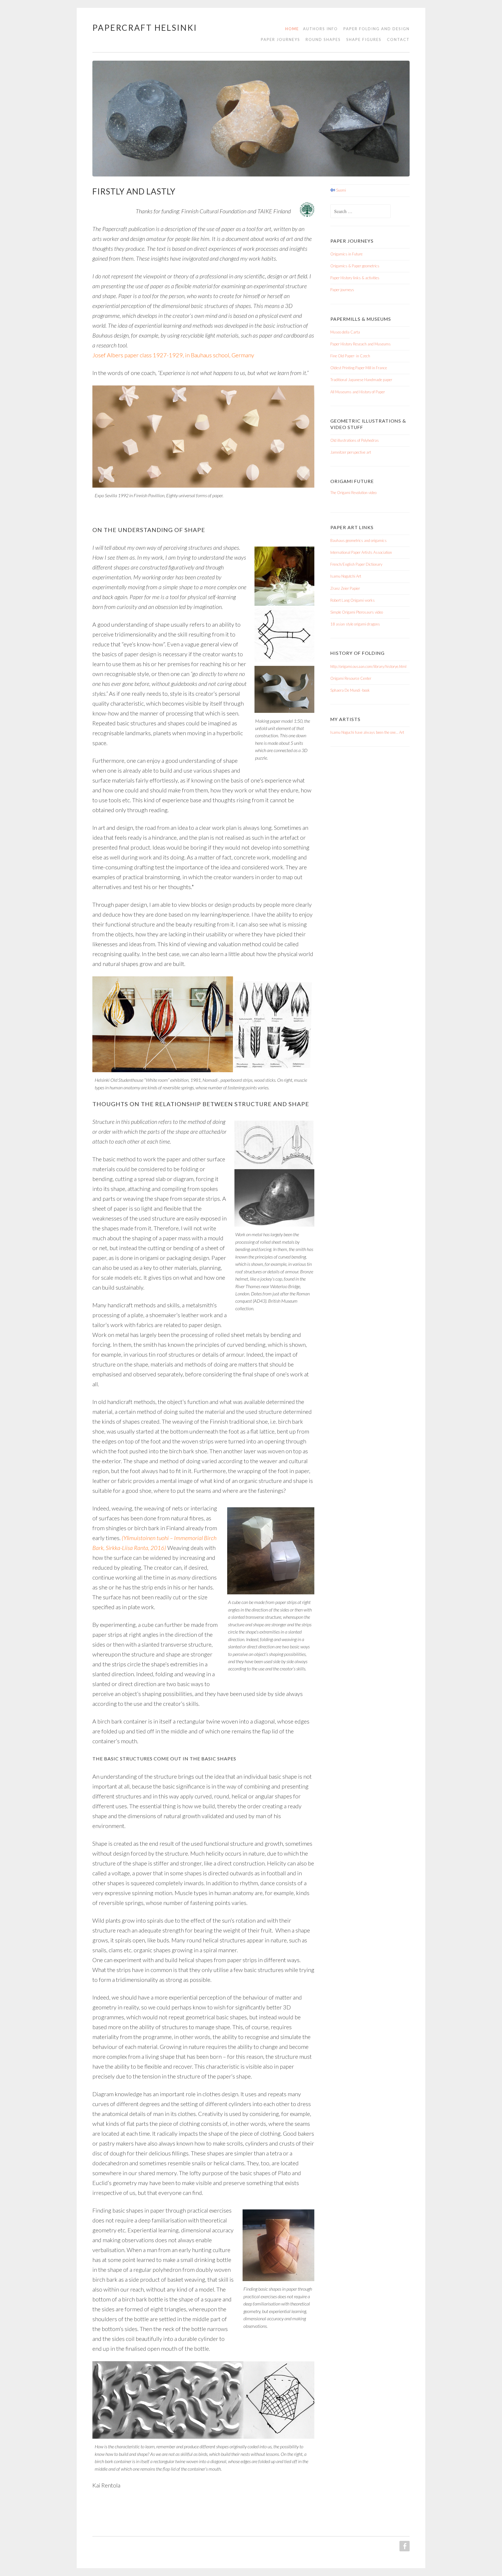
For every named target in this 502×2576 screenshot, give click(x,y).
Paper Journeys (280, 39)
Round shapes (323, 39)
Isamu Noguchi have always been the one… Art (367, 732)
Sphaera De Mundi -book (350, 690)
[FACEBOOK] (404, 2546)
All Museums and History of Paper (358, 392)
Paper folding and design (376, 29)
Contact (398, 39)
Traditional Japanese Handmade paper (361, 380)
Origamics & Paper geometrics (355, 266)
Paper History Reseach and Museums (361, 344)
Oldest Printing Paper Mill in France (359, 368)
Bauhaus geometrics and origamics (358, 540)
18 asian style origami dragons (355, 624)
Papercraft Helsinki (145, 28)
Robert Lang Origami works (353, 600)
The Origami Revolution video (353, 493)
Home (292, 29)
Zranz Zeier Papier (345, 588)
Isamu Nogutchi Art (346, 576)
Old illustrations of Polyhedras (355, 440)
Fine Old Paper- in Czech (350, 356)
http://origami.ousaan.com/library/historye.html (368, 666)
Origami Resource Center (351, 678)
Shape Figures (364, 39)
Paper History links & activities (355, 278)
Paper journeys (342, 290)
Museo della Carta (345, 332)
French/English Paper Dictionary (356, 564)
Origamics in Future (346, 254)
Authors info (320, 29)
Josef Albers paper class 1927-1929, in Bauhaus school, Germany (173, 355)
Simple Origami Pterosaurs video (357, 612)
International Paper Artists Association (361, 552)
